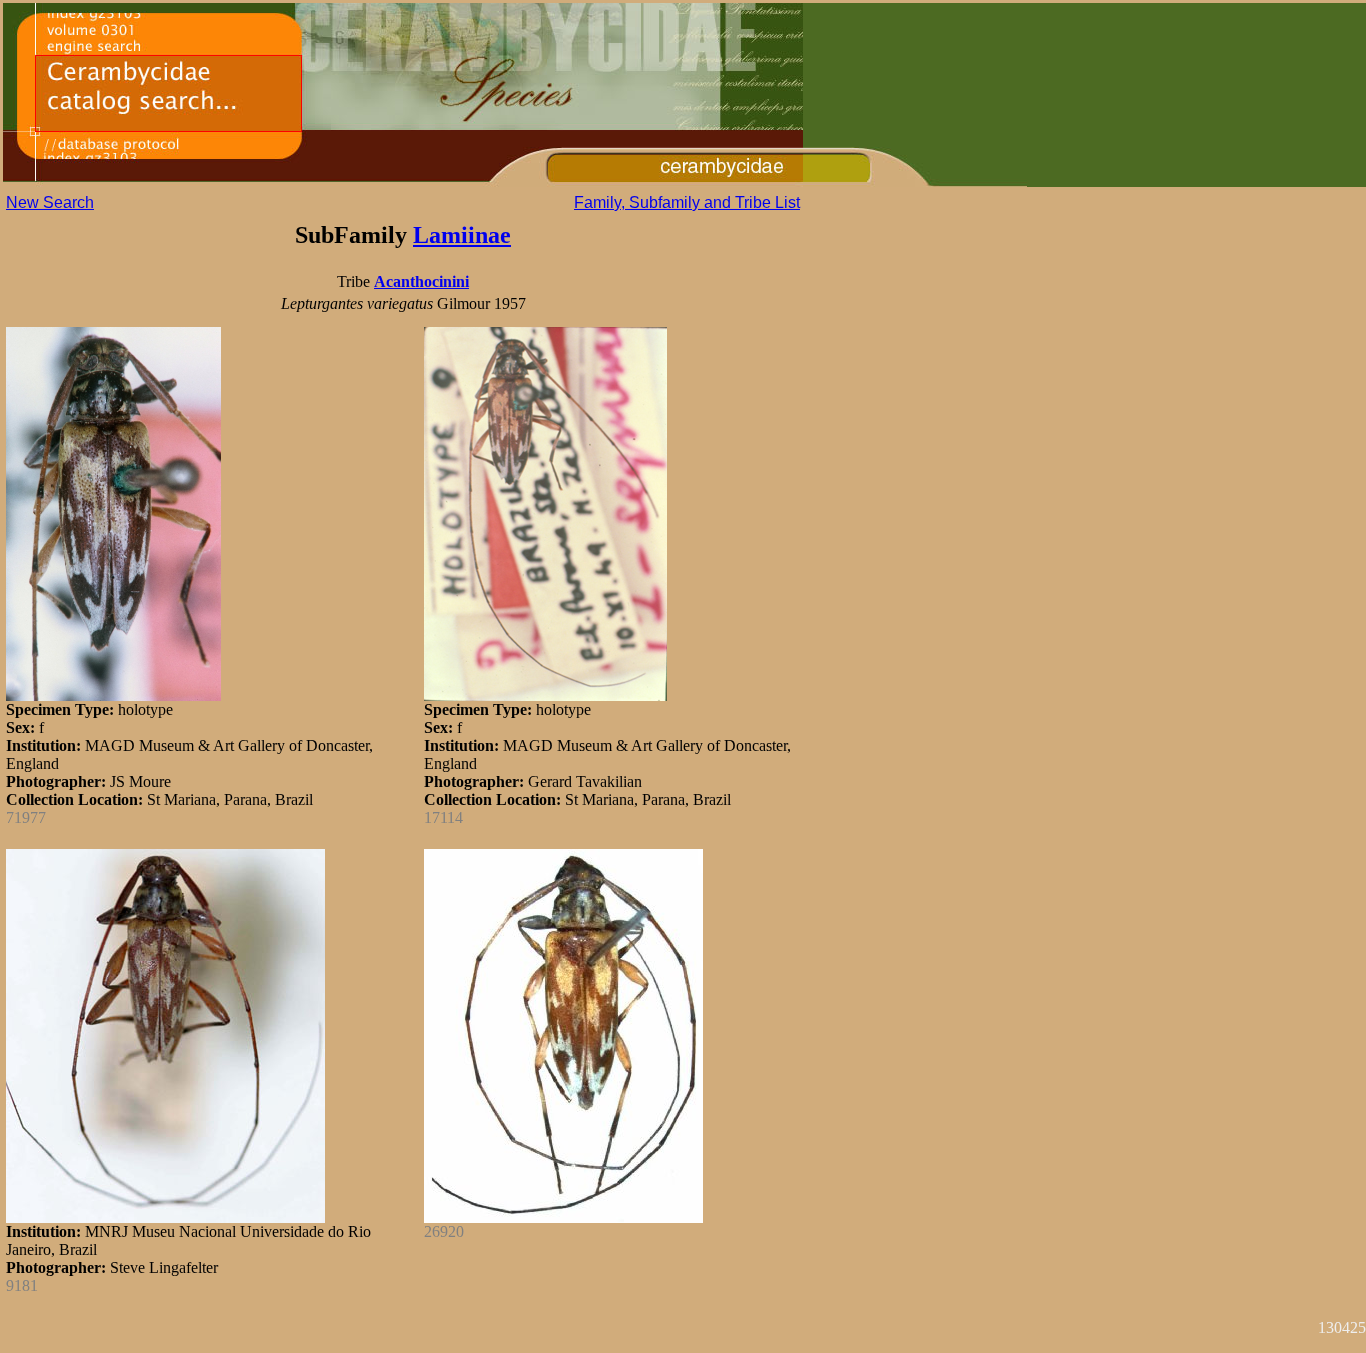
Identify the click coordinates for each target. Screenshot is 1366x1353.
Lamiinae (462, 235)
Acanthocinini (421, 281)
